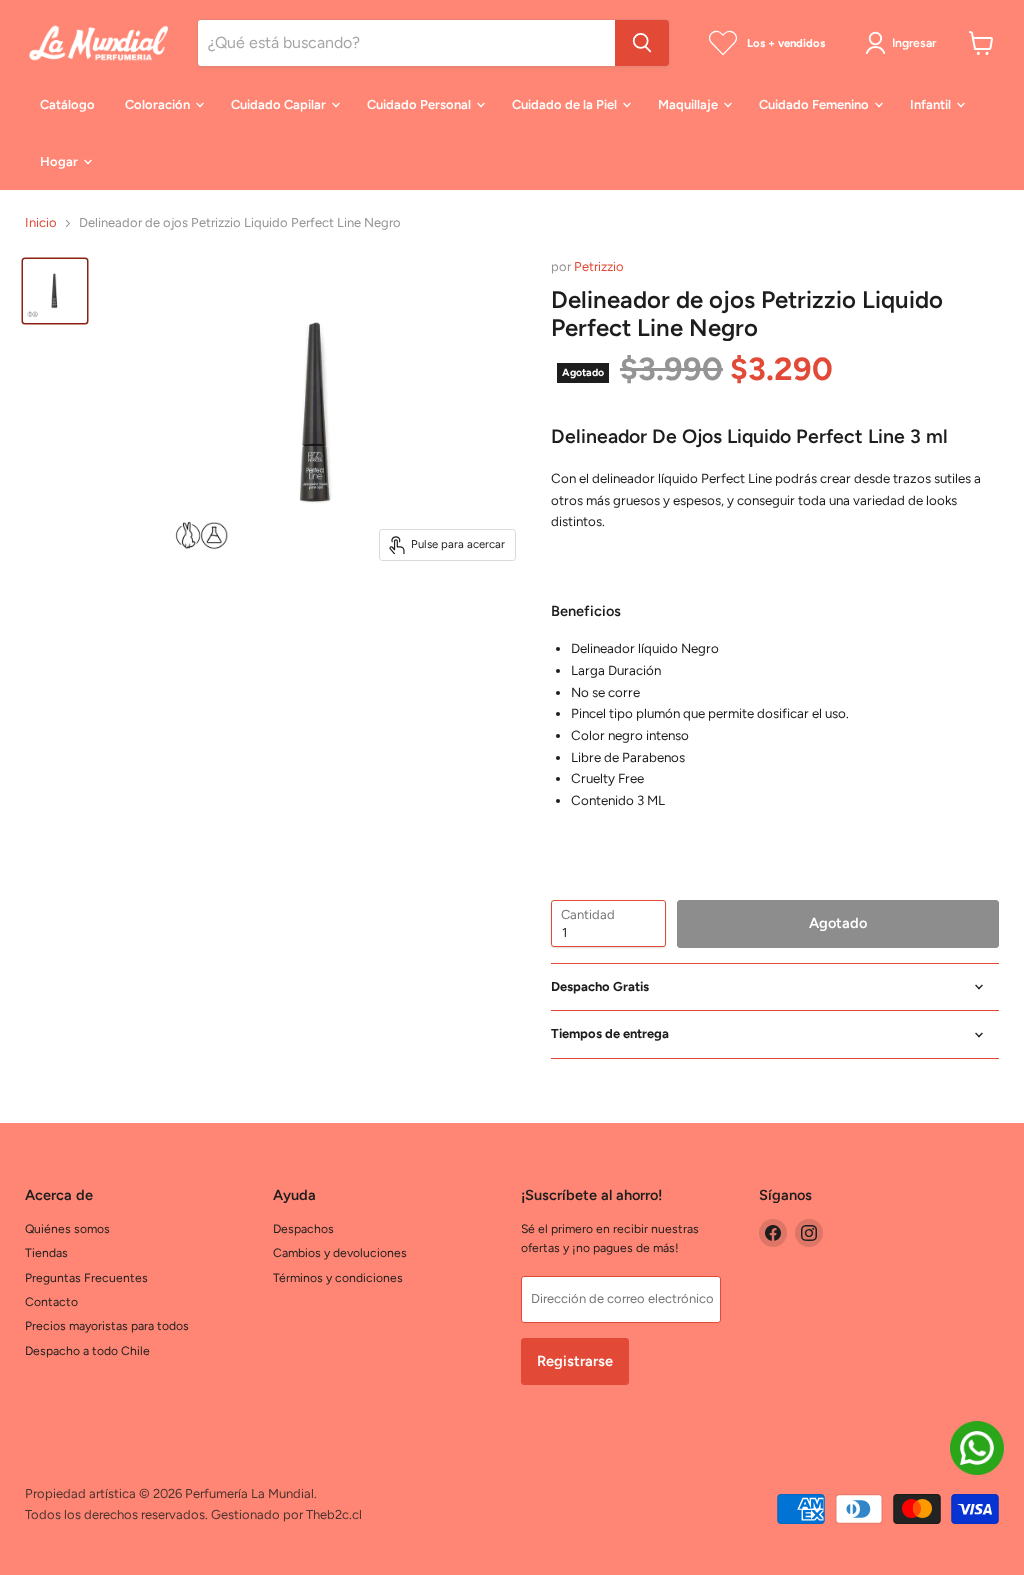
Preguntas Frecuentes (86, 1277)
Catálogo (67, 104)
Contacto (51, 1301)
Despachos (303, 1228)
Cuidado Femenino (815, 104)
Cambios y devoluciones (340, 1252)
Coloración (159, 104)
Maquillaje (689, 104)
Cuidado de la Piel (566, 104)
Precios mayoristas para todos (107, 1325)
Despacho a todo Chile (87, 1350)
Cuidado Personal (420, 104)
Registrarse (575, 1361)
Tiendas (46, 1252)
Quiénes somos (67, 1228)
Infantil (932, 104)
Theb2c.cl (334, 1514)
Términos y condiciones (338, 1277)
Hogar (60, 161)
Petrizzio (599, 266)
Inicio (41, 223)
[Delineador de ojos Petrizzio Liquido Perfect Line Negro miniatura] (55, 291)
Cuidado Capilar (280, 104)
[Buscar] (642, 43)
